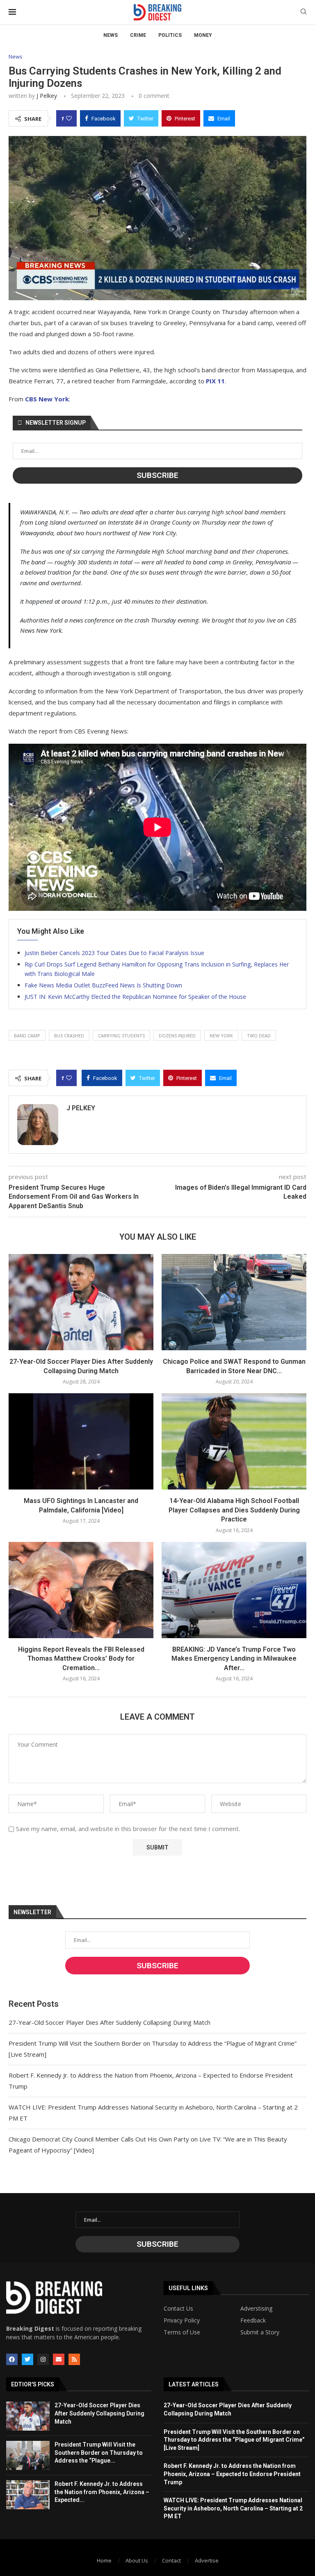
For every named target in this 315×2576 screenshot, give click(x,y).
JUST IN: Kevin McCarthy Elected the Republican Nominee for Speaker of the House (135, 997)
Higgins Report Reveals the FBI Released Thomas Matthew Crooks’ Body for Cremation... (81, 1659)
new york (221, 1036)
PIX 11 (215, 381)
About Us (137, 2560)
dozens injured (177, 1036)
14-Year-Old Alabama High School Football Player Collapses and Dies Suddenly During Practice (234, 1510)
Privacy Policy (182, 2320)
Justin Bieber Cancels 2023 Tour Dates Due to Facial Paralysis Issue (114, 953)
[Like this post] (69, 118)
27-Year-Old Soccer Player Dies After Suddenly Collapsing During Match (110, 2022)
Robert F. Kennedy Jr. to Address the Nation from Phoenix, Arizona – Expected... (102, 2492)
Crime (138, 35)
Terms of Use (182, 2332)
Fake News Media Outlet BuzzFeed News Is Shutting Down (103, 985)
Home (104, 2560)
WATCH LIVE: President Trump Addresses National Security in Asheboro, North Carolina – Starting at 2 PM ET (233, 2508)
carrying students (121, 1036)
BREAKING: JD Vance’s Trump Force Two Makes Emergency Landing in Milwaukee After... (234, 1659)
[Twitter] (27, 2359)
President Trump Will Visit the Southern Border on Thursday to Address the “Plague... (99, 2453)
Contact (171, 2560)
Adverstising (256, 2309)
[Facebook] (12, 2359)
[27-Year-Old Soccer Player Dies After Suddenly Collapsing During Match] (81, 1302)
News (111, 35)
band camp (27, 1036)
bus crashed (69, 1036)
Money (203, 35)
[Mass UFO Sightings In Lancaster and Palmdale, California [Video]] (81, 1441)
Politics (170, 35)
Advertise (207, 2560)
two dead (259, 1036)
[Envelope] (59, 2359)
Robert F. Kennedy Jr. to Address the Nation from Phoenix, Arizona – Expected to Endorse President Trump (232, 2474)
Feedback (253, 2320)
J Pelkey (47, 96)
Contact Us (178, 2309)
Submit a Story (260, 2332)
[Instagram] (43, 2359)
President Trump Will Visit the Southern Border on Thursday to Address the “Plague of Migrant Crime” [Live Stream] (234, 2440)
